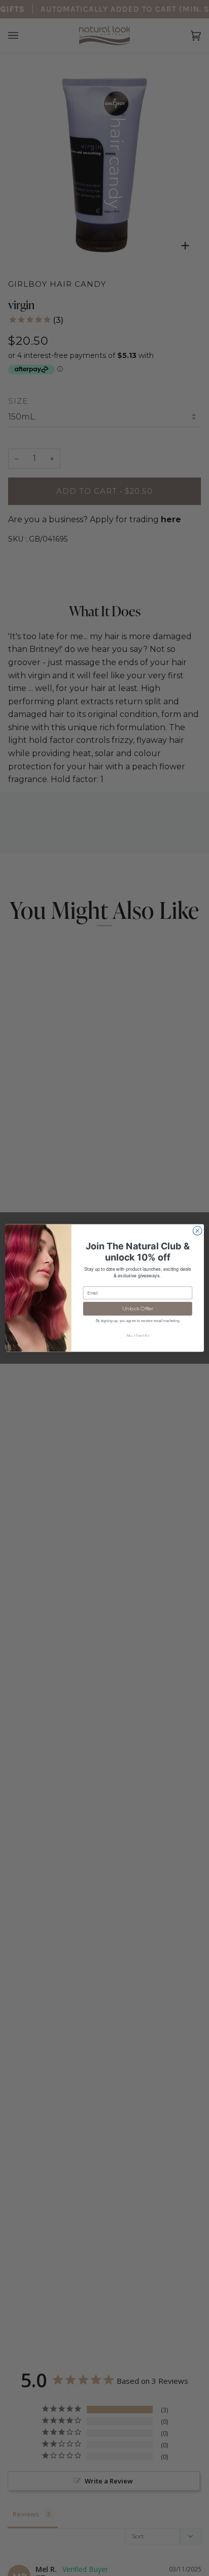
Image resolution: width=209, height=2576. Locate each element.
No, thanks (138, 1336)
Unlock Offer (138, 1309)
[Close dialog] (197, 1231)
